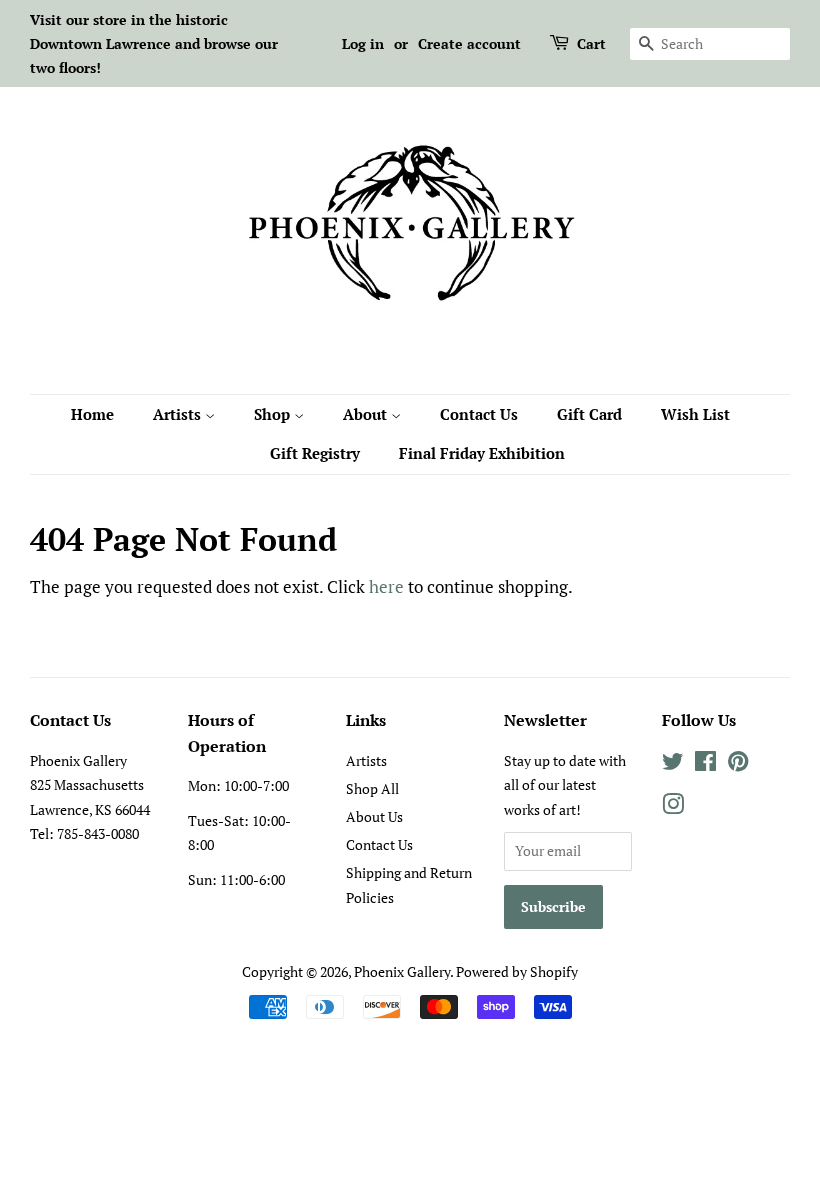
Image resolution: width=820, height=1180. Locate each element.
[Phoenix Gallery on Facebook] (705, 764)
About (367, 414)
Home (92, 414)
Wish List (695, 414)
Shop (274, 414)
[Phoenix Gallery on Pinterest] (738, 764)
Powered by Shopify (517, 971)
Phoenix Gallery (402, 971)
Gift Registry (315, 453)
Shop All (372, 788)
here (386, 586)
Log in (363, 43)
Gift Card (589, 414)
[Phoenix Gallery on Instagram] (673, 807)
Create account (469, 43)
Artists (179, 414)
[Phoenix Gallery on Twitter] (673, 764)
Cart (591, 43)
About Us (374, 816)
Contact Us (479, 414)
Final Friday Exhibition (482, 453)
